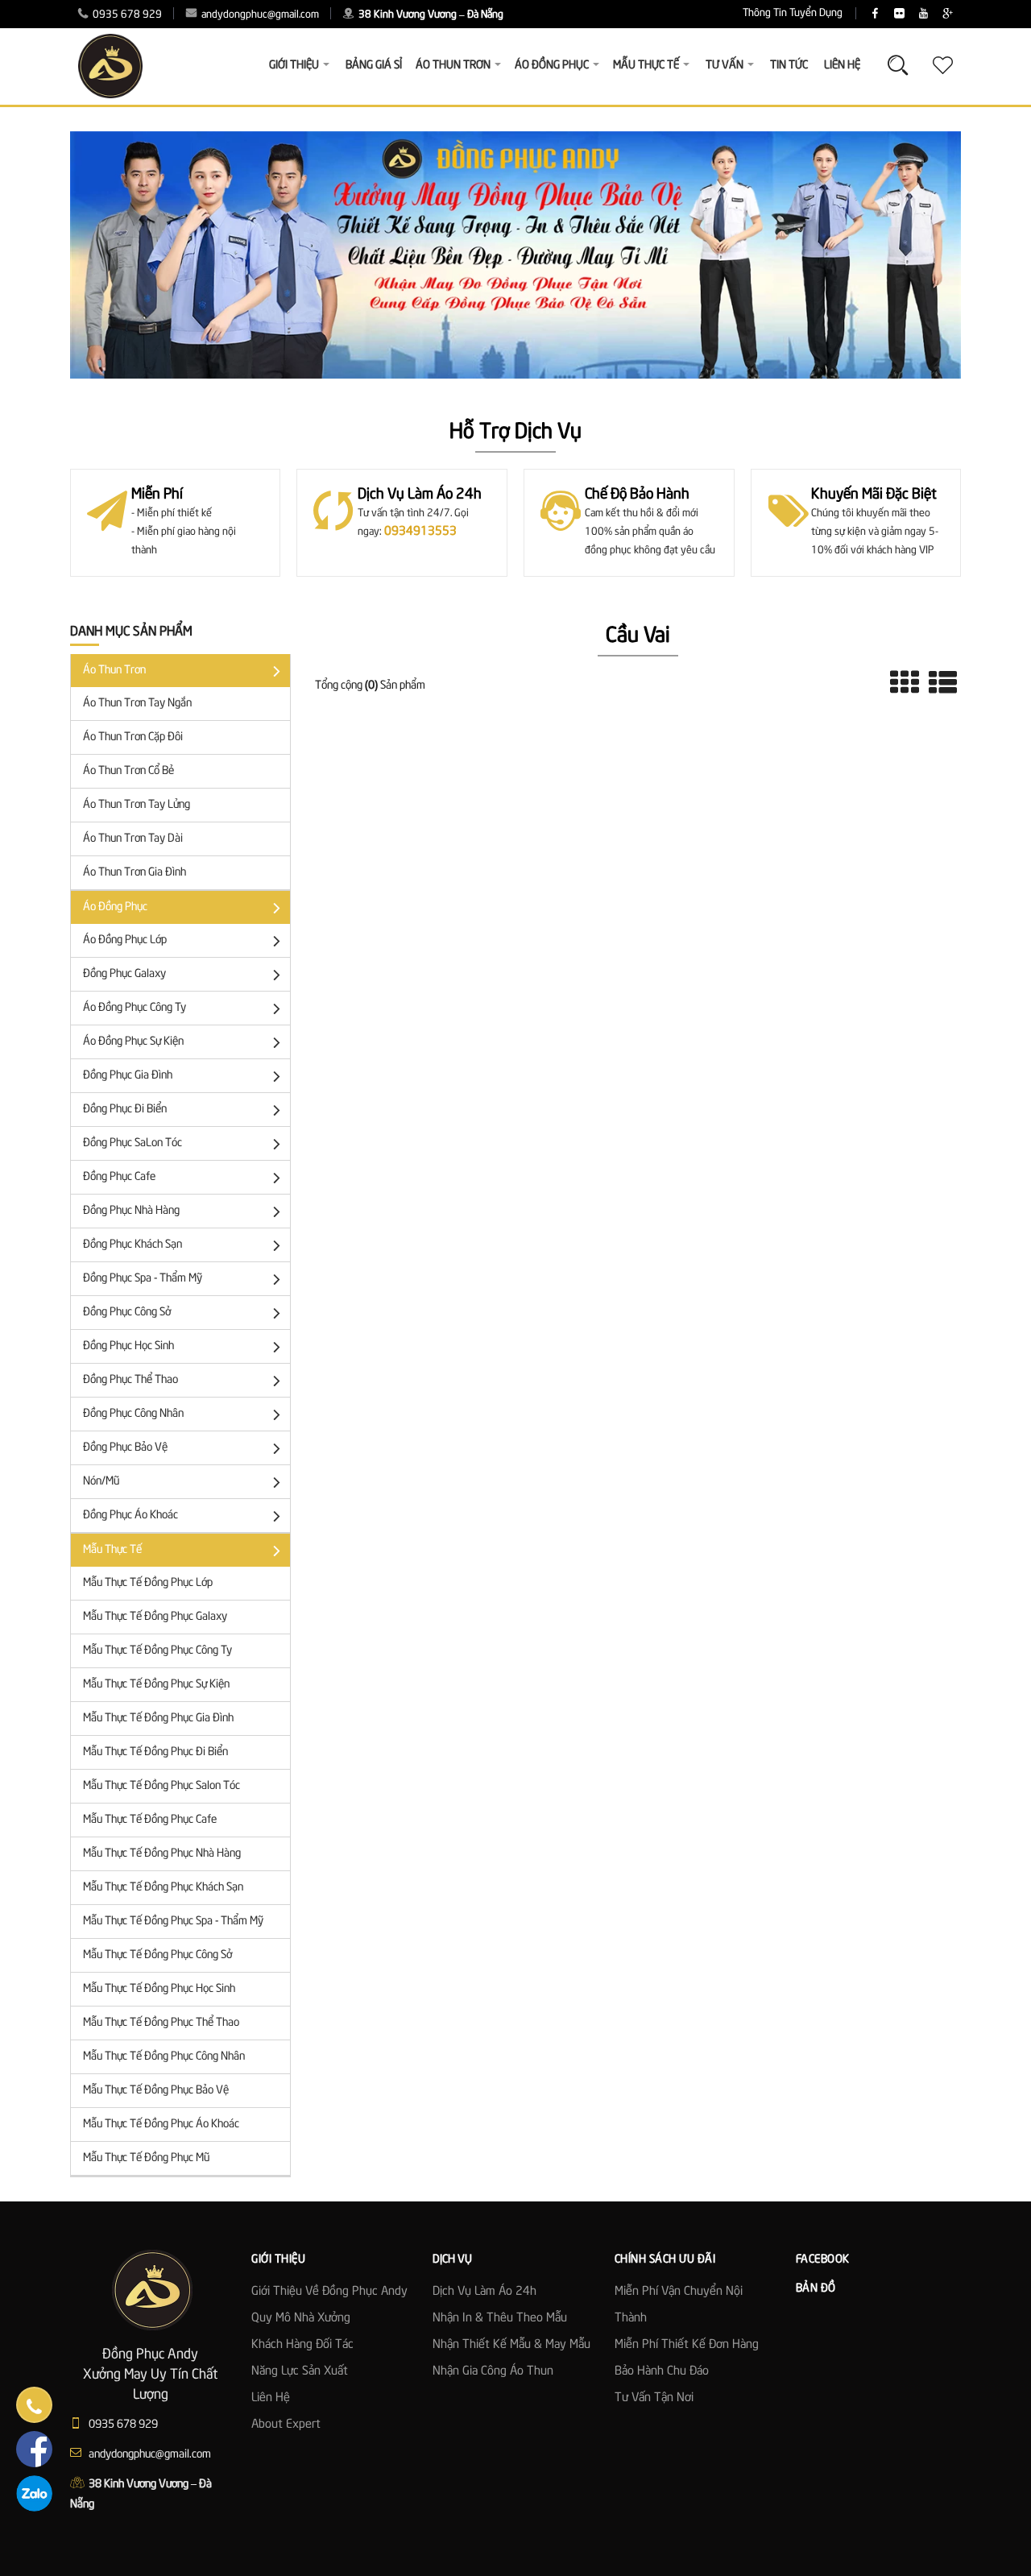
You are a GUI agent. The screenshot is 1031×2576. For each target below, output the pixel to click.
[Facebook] (875, 14)
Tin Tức (789, 65)
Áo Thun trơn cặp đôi (133, 737)
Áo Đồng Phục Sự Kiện (133, 1042)
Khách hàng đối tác (302, 2345)
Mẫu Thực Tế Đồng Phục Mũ (146, 2158)
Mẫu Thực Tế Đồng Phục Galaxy (155, 1617)
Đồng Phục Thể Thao (130, 1380)
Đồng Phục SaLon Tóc (132, 1143)
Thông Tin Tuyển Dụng (793, 13)
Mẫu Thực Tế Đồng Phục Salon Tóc (161, 1786)
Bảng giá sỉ (374, 65)
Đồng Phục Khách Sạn (132, 1245)
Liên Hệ (842, 65)
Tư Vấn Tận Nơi (654, 2398)
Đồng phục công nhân (133, 1414)
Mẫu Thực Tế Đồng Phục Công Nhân (164, 2056)
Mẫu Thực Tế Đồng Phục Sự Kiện (156, 1684)
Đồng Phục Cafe (119, 1177)
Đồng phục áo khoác (130, 1515)
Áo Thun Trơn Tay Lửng (137, 805)
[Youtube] (923, 14)
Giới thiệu (294, 65)
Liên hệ (271, 2398)
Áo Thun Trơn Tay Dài (133, 839)
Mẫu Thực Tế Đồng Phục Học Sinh (159, 1989)
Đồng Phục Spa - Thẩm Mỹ (143, 1278)
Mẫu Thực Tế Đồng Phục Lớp (148, 1583)
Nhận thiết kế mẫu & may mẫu (511, 2345)
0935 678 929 (126, 15)
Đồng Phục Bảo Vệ (125, 1447)
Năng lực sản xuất (300, 2371)
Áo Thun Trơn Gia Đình (135, 872)
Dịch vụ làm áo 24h (484, 2292)
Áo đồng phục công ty (135, 1008)
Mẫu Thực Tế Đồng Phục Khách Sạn (163, 1887)
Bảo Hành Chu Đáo (662, 2371)
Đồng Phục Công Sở (127, 1312)
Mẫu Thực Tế (112, 1550)
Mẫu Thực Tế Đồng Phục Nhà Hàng (162, 1853)
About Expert (286, 2425)
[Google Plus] (948, 14)
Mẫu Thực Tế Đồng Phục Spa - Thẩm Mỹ (173, 1921)
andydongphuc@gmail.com (259, 15)
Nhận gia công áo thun (493, 2371)
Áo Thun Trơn (114, 670)
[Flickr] (899, 14)
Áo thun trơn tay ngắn (137, 703)
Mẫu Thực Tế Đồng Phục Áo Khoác (161, 2124)
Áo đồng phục (115, 907)
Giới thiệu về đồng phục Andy (329, 2292)
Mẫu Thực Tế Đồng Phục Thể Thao (161, 2023)
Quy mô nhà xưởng (301, 2318)
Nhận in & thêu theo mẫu (500, 2318)
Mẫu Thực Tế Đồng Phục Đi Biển (155, 1752)
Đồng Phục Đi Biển (125, 1109)
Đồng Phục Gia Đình (128, 1075)
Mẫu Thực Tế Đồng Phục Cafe (150, 1820)
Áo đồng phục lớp (125, 940)
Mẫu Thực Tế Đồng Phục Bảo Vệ (156, 2090)
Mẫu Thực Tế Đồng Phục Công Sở (157, 1955)
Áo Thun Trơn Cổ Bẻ (128, 771)
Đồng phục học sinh (128, 1346)
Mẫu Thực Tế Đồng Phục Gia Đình (158, 1718)
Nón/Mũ (101, 1481)
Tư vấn (725, 65)
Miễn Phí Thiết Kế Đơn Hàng (687, 2345)
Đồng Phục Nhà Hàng (131, 1211)
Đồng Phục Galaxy (124, 974)
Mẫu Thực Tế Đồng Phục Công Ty (157, 1650)
